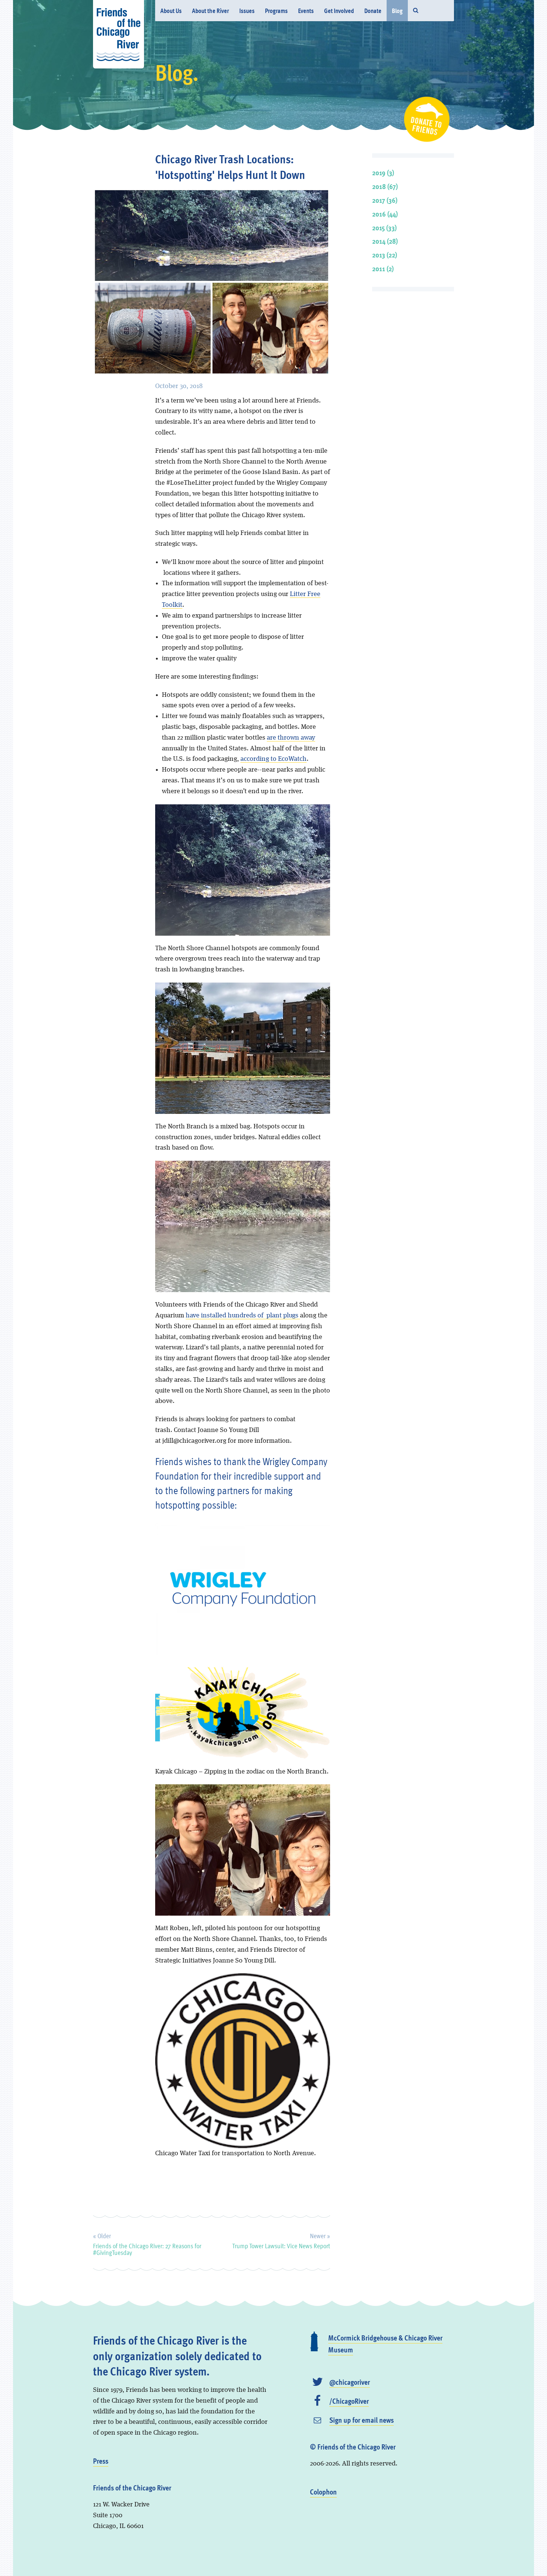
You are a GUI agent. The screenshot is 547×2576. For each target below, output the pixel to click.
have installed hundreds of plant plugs (243, 1316)
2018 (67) (385, 186)
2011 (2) (383, 268)
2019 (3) (383, 172)
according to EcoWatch (273, 759)
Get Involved (339, 11)
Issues (247, 11)
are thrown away (291, 738)
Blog (397, 11)
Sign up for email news (362, 2420)
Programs (276, 11)
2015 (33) (384, 228)
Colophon (323, 2492)
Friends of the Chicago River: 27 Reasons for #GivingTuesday (147, 2243)
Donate (373, 11)
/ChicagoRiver (349, 2401)
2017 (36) (385, 200)
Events (306, 11)
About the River (210, 11)
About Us (171, 11)
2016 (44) (385, 214)
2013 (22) (385, 255)
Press (101, 2461)
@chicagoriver (350, 2382)
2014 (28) (385, 241)
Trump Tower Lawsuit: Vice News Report (281, 2240)
